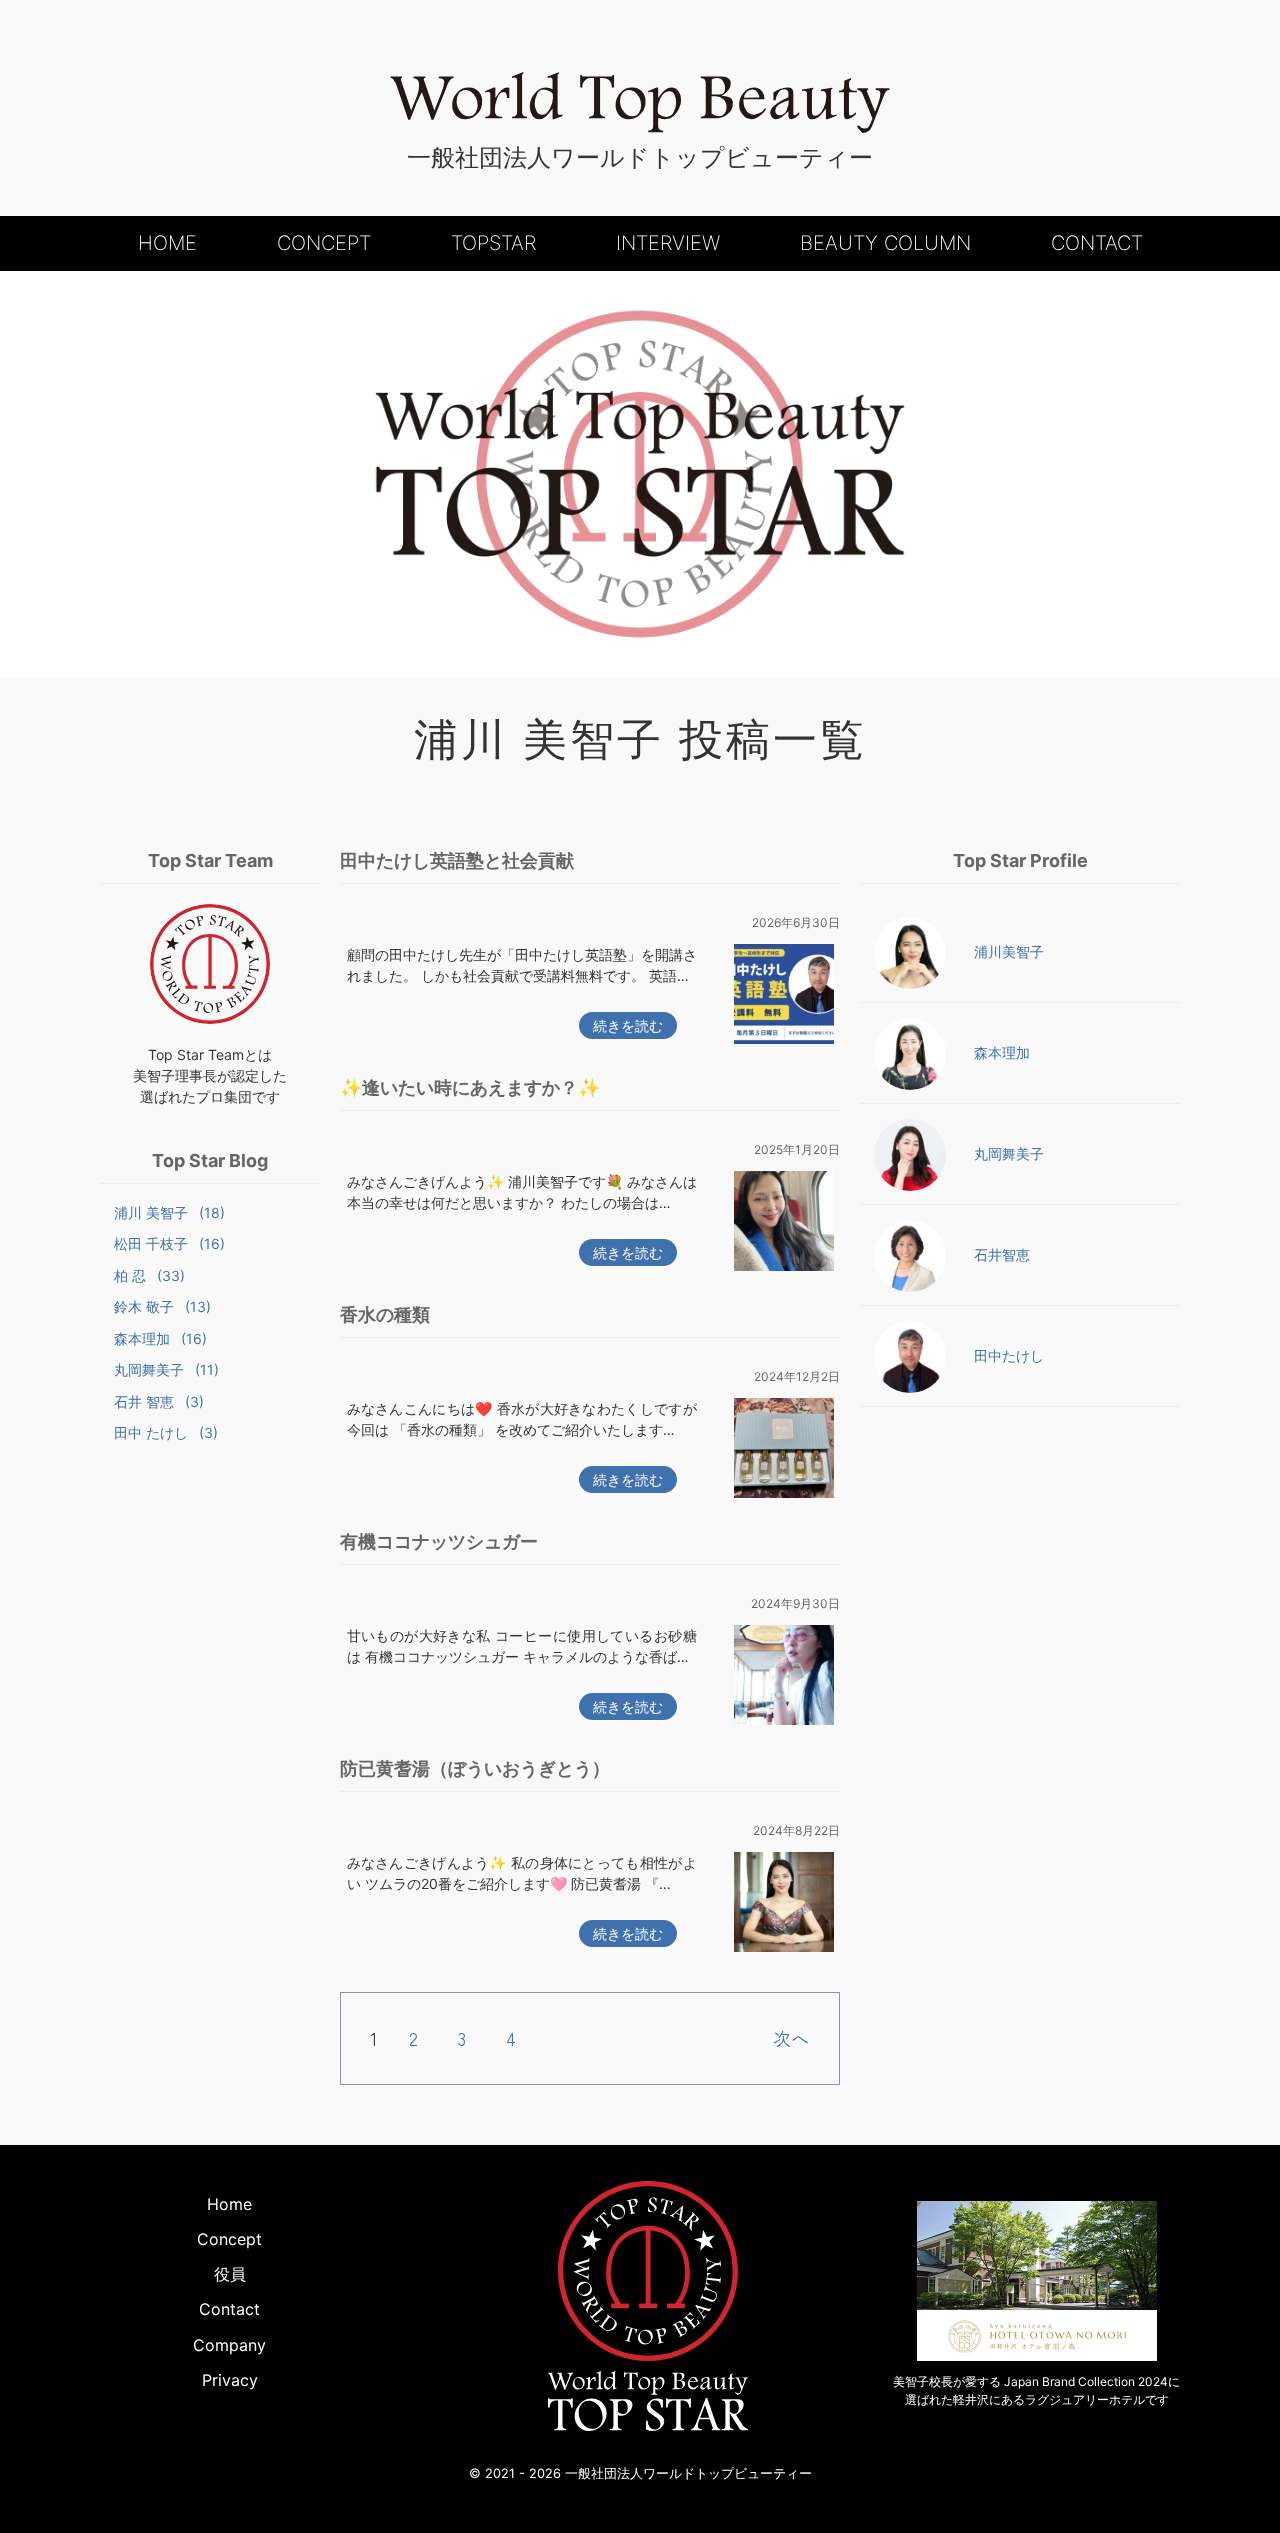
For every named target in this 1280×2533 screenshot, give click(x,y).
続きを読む (628, 1025)
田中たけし (1009, 1355)
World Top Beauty (640, 103)
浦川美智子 (1009, 951)
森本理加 (160, 1338)
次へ (791, 2038)
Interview (668, 243)
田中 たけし (166, 1432)
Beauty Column (885, 243)
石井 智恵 (159, 1401)
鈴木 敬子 (162, 1306)
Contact (1097, 243)
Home (167, 243)
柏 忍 (149, 1275)
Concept (324, 243)
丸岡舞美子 (166, 1369)
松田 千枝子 (169, 1243)
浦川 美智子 (169, 1212)
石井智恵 (1002, 1254)
